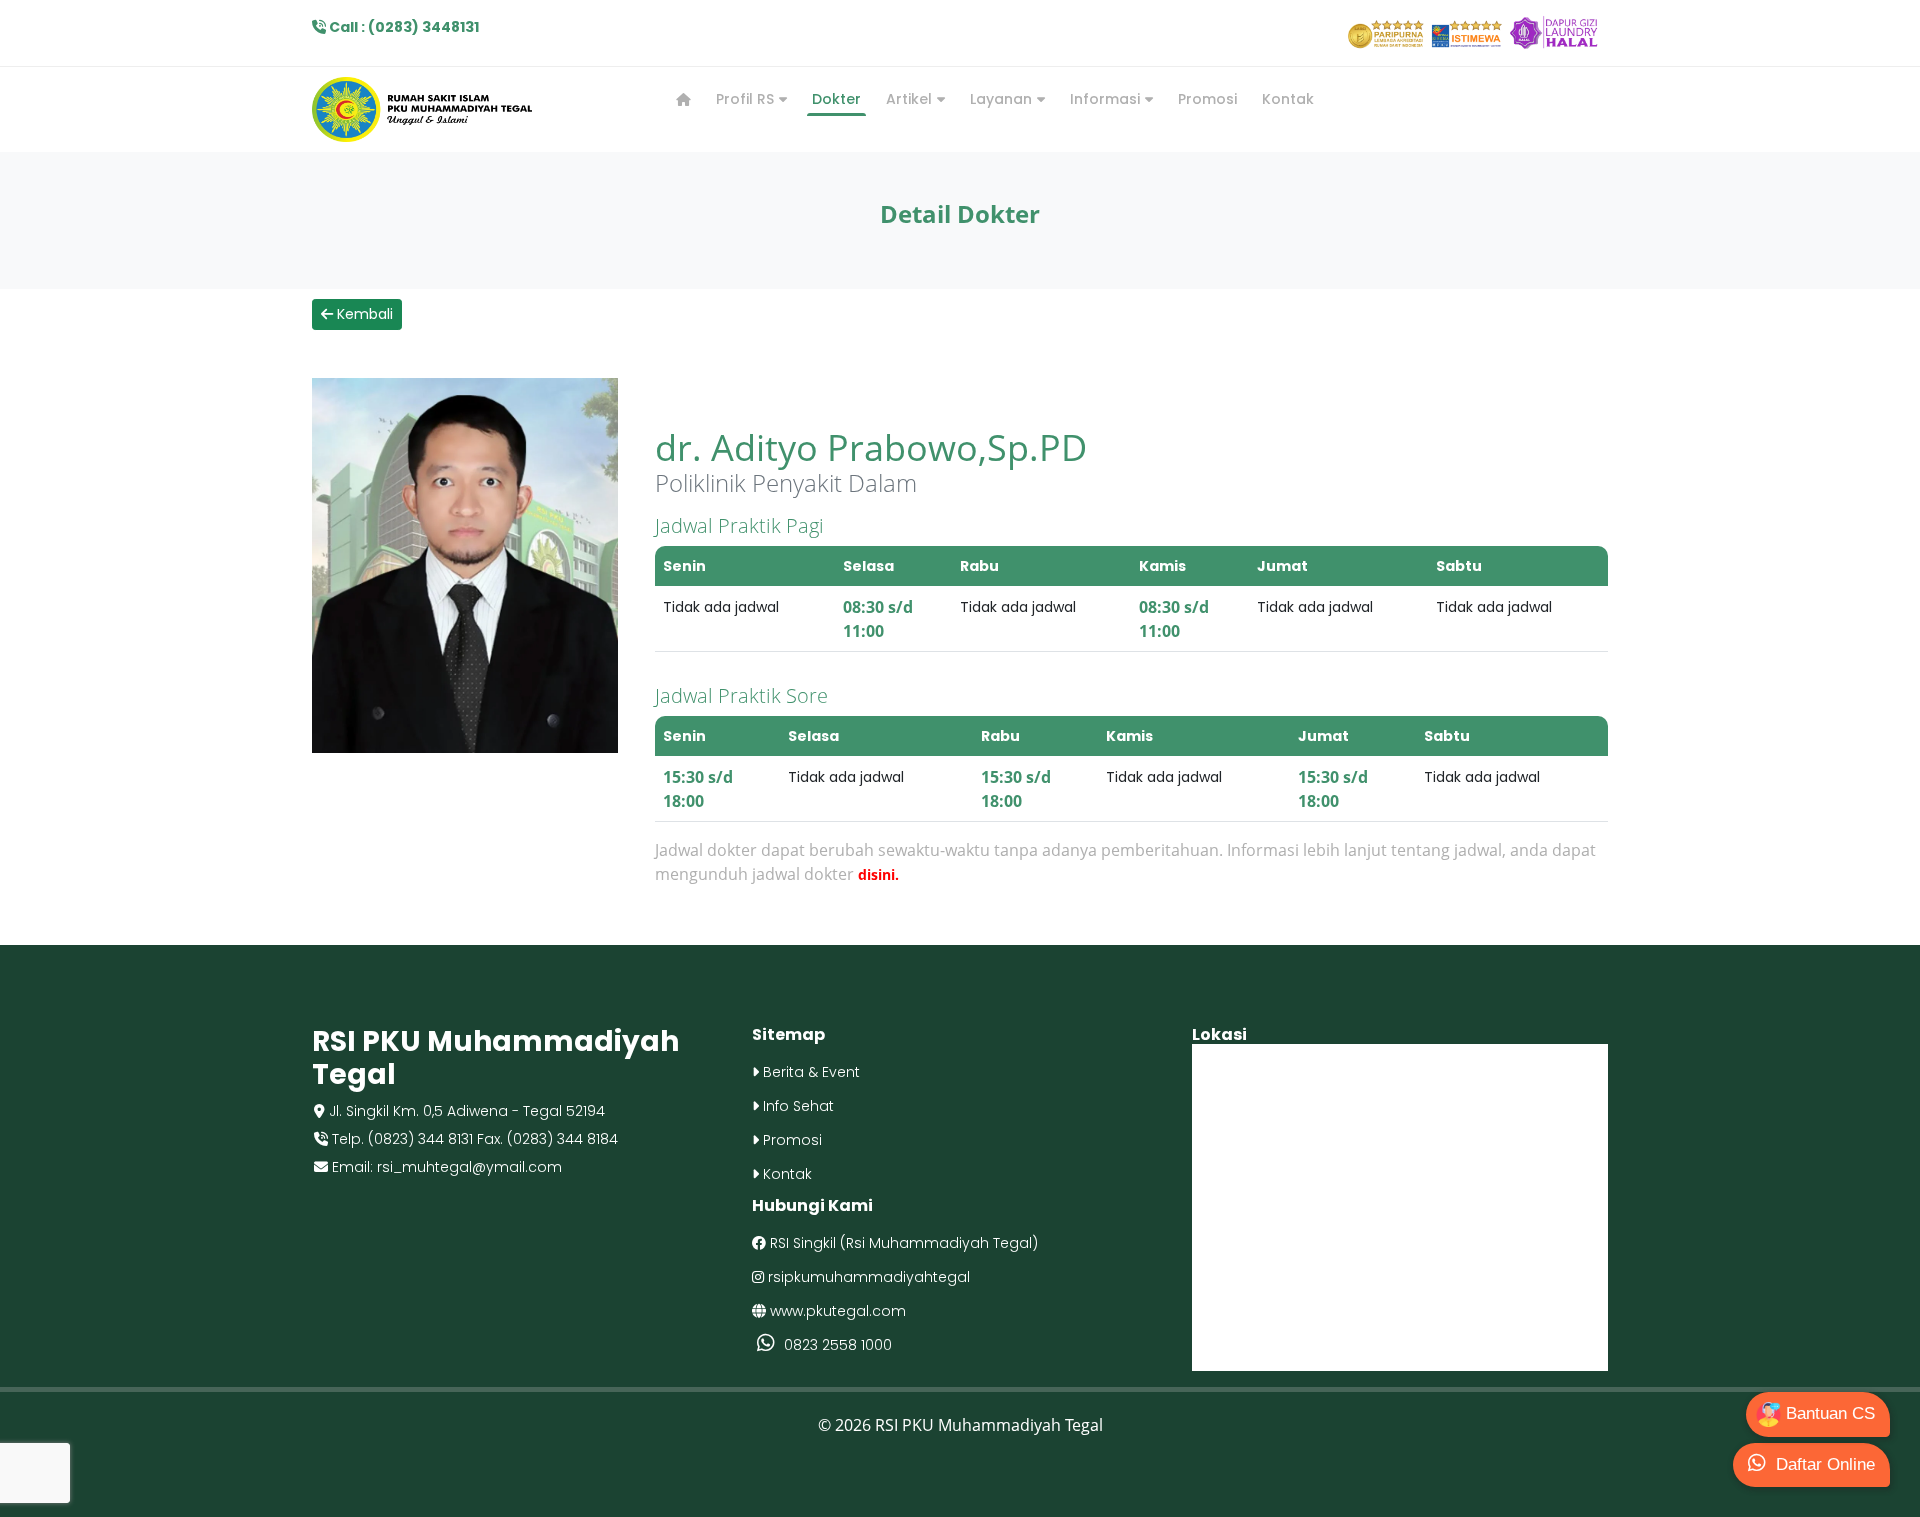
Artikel (911, 99)
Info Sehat (796, 1106)
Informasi (1107, 99)
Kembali (363, 314)
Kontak (1288, 99)
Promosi (1207, 99)
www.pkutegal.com (836, 1311)
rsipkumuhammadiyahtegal (867, 1277)
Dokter (836, 99)
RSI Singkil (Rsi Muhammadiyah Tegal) (902, 1243)
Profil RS (747, 99)
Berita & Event (809, 1072)
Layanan (1003, 99)
